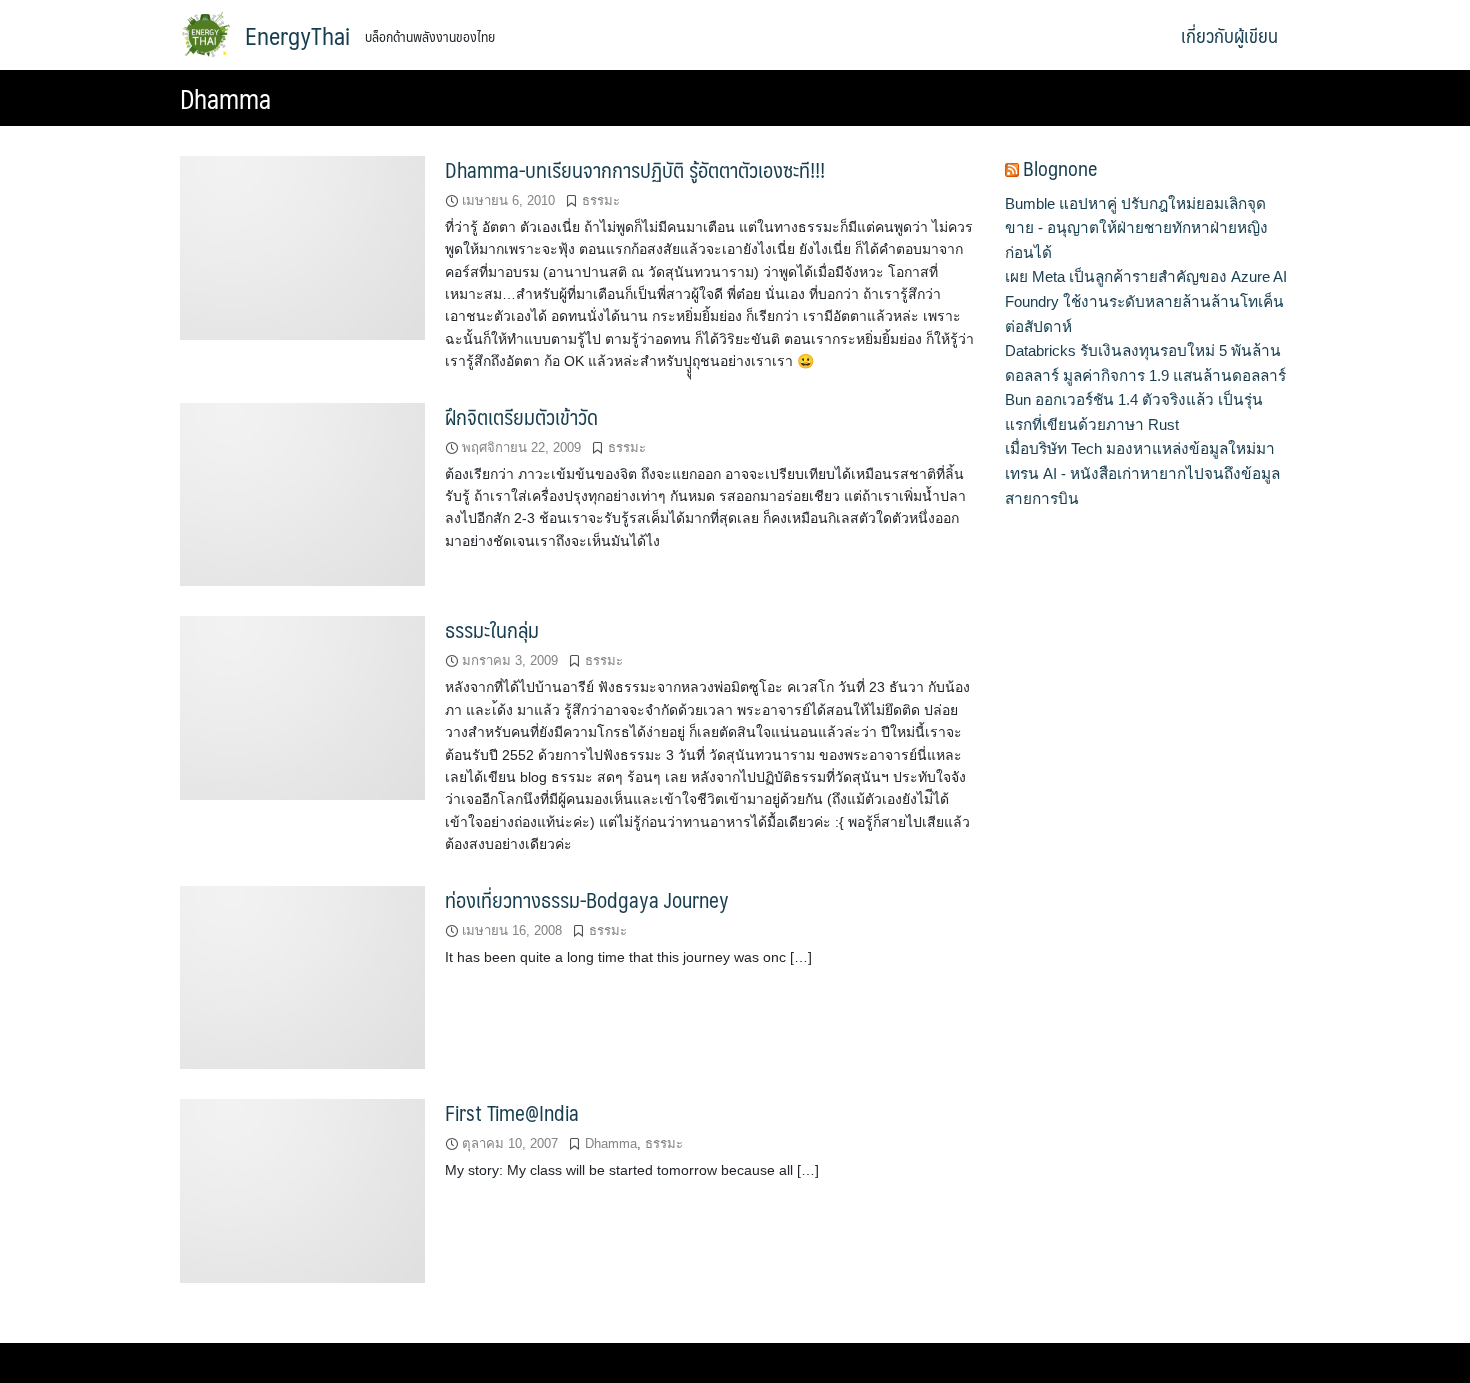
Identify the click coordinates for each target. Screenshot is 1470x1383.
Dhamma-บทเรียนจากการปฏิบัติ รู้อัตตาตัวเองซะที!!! (635, 169)
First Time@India (512, 1112)
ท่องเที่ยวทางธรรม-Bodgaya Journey (587, 899)
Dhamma (611, 1143)
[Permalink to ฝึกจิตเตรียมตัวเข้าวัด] (302, 493)
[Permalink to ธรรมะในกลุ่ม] (302, 707)
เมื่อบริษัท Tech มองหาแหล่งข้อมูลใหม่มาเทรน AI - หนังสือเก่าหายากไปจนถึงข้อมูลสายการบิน (1142, 473)
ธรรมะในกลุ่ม (492, 629)
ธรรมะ (601, 200)
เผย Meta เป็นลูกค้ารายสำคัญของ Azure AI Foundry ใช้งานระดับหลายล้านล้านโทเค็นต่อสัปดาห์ (1146, 301)
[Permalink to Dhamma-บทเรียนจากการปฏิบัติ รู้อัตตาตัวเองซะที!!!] (302, 246)
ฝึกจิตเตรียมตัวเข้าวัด (521, 416)
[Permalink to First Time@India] (302, 1190)
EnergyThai (297, 35)
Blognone (1060, 168)
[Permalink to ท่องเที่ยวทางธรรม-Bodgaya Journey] (302, 976)
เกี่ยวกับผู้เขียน (1229, 35)
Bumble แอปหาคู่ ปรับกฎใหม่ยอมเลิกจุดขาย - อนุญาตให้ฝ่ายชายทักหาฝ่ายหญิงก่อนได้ (1136, 228)
